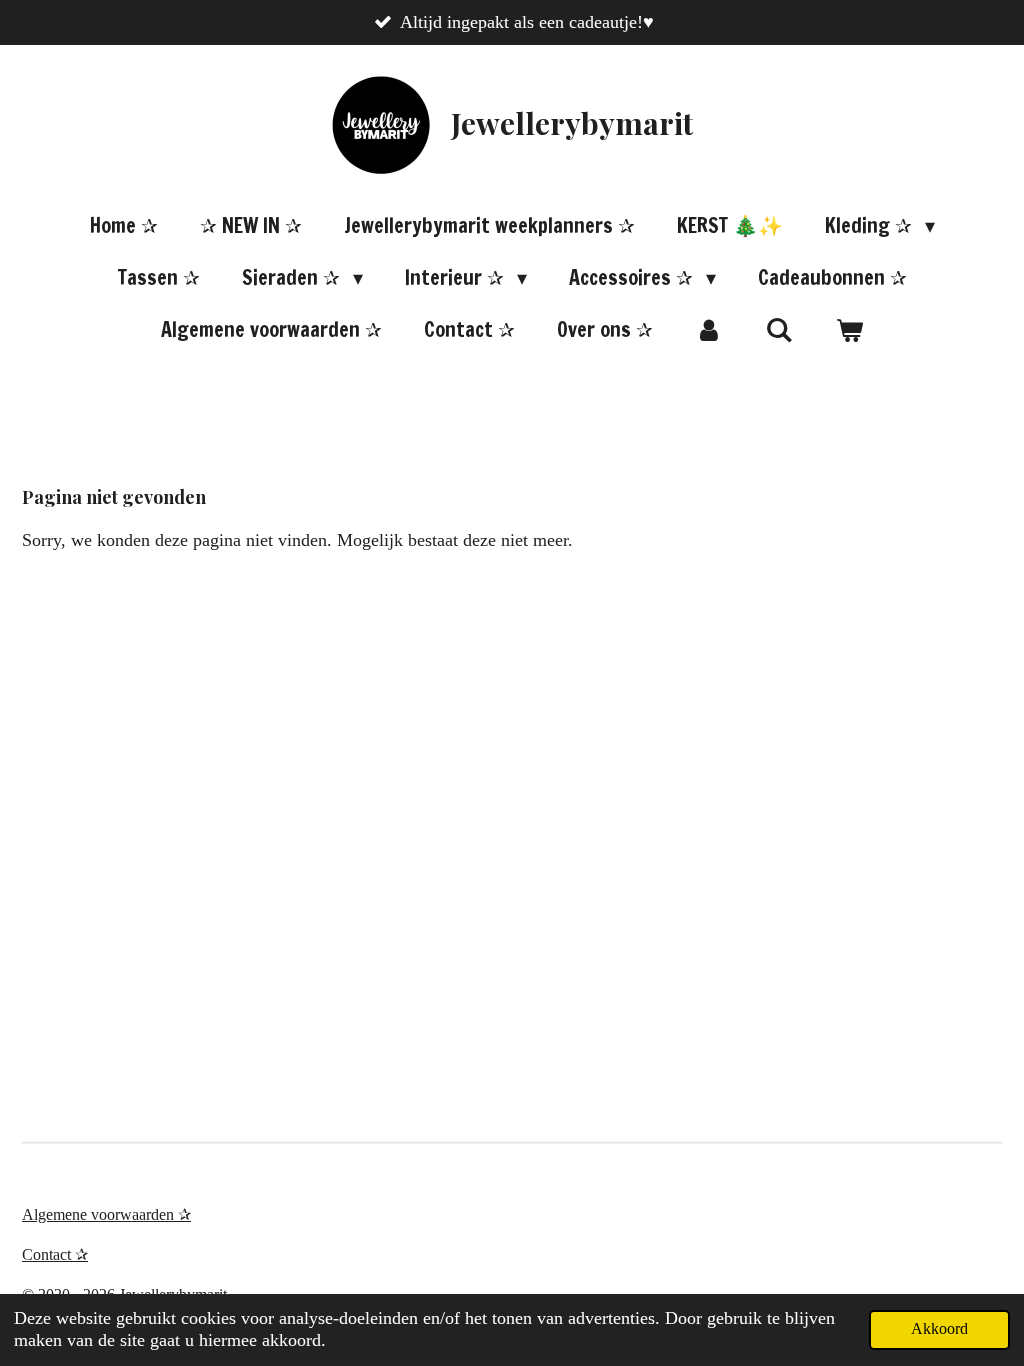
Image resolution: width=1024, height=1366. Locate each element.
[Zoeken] (779, 329)
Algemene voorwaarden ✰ (106, 1214)
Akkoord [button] (939, 1329)
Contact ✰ (55, 1254)
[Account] (709, 330)
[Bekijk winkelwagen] (849, 330)
